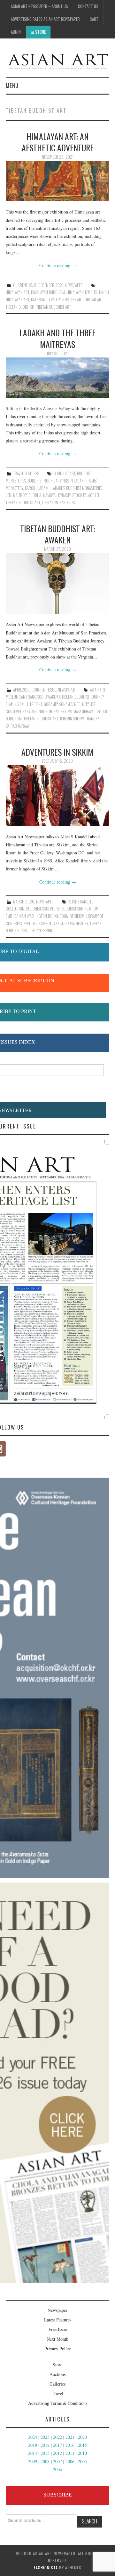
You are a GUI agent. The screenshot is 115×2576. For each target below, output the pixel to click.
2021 (70, 2437)
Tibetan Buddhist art (54, 307)
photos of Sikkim (37, 923)
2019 (33, 2445)
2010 (82, 2453)
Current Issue (25, 285)
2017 (57, 2445)
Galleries (57, 2384)
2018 (45, 2445)
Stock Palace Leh (86, 495)
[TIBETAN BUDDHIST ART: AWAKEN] (57, 584)
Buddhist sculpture (43, 909)
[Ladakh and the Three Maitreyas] (57, 378)
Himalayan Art (17, 292)
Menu (12, 85)
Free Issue (58, 2329)
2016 (70, 2445)
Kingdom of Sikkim (69, 916)
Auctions (57, 2374)
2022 (57, 2437)
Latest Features (58, 2320)
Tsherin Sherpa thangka (80, 719)
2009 (33, 2461)
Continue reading (58, 265)
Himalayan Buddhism (48, 292)
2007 (57, 2461)
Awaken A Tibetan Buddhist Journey (74, 697)
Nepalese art (72, 300)
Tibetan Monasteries (58, 503)
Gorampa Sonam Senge (62, 704)
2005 (82, 2461)
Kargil (30, 488)
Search (90, 2521)
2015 (82, 2445)
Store (40, 32)
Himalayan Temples (82, 292)
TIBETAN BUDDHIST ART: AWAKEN (57, 534)
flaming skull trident (24, 704)
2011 (70, 2453)
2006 (70, 2461)
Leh (8, 495)
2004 (57, 2469)
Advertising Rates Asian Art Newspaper (45, 19)
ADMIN (16, 32)
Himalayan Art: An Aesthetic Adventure (58, 142)
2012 (57, 2453)
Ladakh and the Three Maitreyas (57, 338)
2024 (33, 2437)
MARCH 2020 (24, 902)
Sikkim (58, 923)
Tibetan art (93, 300)
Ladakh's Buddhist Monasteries (77, 488)
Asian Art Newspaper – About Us (39, 6)
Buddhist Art (64, 473)
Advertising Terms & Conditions (58, 2403)
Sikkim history (76, 923)
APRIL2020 (22, 690)
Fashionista (46, 2568)
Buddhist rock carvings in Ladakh (57, 481)
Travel (57, 2393)
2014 (33, 2453)
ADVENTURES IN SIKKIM (57, 752)
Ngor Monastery (52, 712)
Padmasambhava (80, 712)
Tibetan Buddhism (20, 307)
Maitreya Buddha (27, 495)
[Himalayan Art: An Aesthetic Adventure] (57, 181)
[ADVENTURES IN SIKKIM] (57, 796)
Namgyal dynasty (57, 495)
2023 (45, 2437)
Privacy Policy (58, 2349)
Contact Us (88, 6)
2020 (82, 2437)
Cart (94, 19)
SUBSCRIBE (58, 2495)
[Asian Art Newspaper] (57, 60)
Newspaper (74, 285)
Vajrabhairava (17, 726)
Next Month (57, 2339)
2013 (45, 2453)
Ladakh (44, 488)
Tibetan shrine (41, 931)
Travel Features (26, 473)
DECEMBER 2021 (51, 285)
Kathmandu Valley (46, 300)
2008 (45, 2461)
